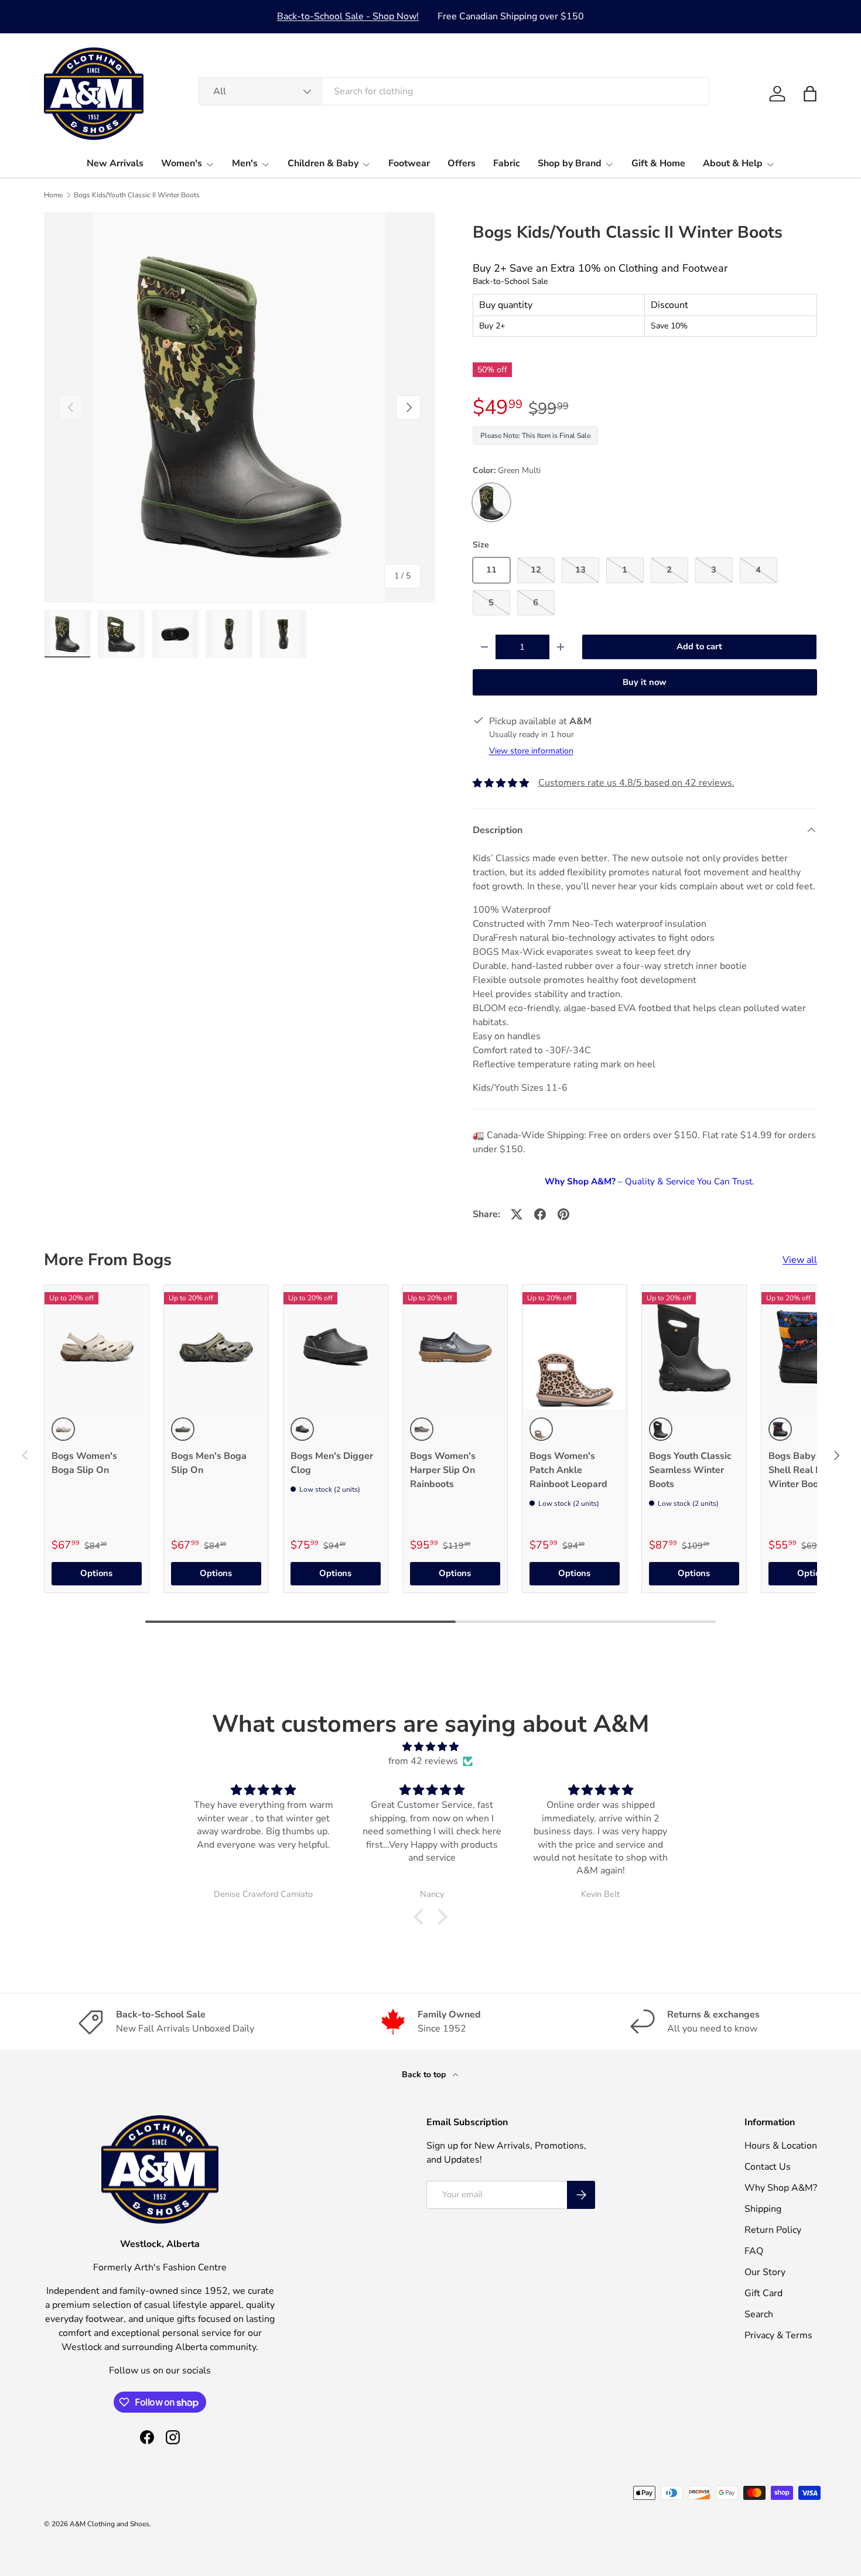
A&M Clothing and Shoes (110, 2524)
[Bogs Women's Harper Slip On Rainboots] (455, 1347)
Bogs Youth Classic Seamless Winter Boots (690, 1470)
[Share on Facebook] (540, 1214)
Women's (182, 163)
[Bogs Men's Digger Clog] (336, 1347)
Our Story (765, 2272)
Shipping (763, 2209)
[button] (810, 94)
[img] (430, 1747)
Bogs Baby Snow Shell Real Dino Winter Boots (805, 1470)
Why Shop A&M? (781, 2188)
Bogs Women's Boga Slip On (84, 1463)
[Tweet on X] (517, 1214)
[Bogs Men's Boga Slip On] (216, 1347)
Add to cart (699, 646)
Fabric (507, 163)
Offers (462, 163)
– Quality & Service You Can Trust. (649, 1181)
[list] (240, 407)
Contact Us (768, 2167)
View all (800, 1260)
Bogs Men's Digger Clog (332, 1463)
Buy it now (645, 682)
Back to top (425, 2075)
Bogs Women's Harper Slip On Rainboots (443, 1470)
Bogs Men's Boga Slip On (209, 1463)
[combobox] (454, 91)
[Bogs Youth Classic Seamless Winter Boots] (694, 1347)
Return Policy (773, 2230)
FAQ (754, 2251)
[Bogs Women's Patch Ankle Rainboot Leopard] (575, 1347)
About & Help (733, 163)
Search (759, 2314)
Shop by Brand (570, 163)
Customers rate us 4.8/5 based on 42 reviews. (636, 783)
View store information (531, 751)
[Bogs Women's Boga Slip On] (97, 1347)
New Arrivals (115, 163)
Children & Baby (323, 163)
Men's (245, 163)
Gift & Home (658, 163)
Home (53, 195)
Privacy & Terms (778, 2335)
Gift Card (763, 2293)
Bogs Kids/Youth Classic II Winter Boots (137, 195)
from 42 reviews (423, 1761)
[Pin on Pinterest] (563, 1214)
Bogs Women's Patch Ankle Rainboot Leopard (568, 1470)
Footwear (409, 163)
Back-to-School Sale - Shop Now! (348, 16)
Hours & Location (781, 2146)
